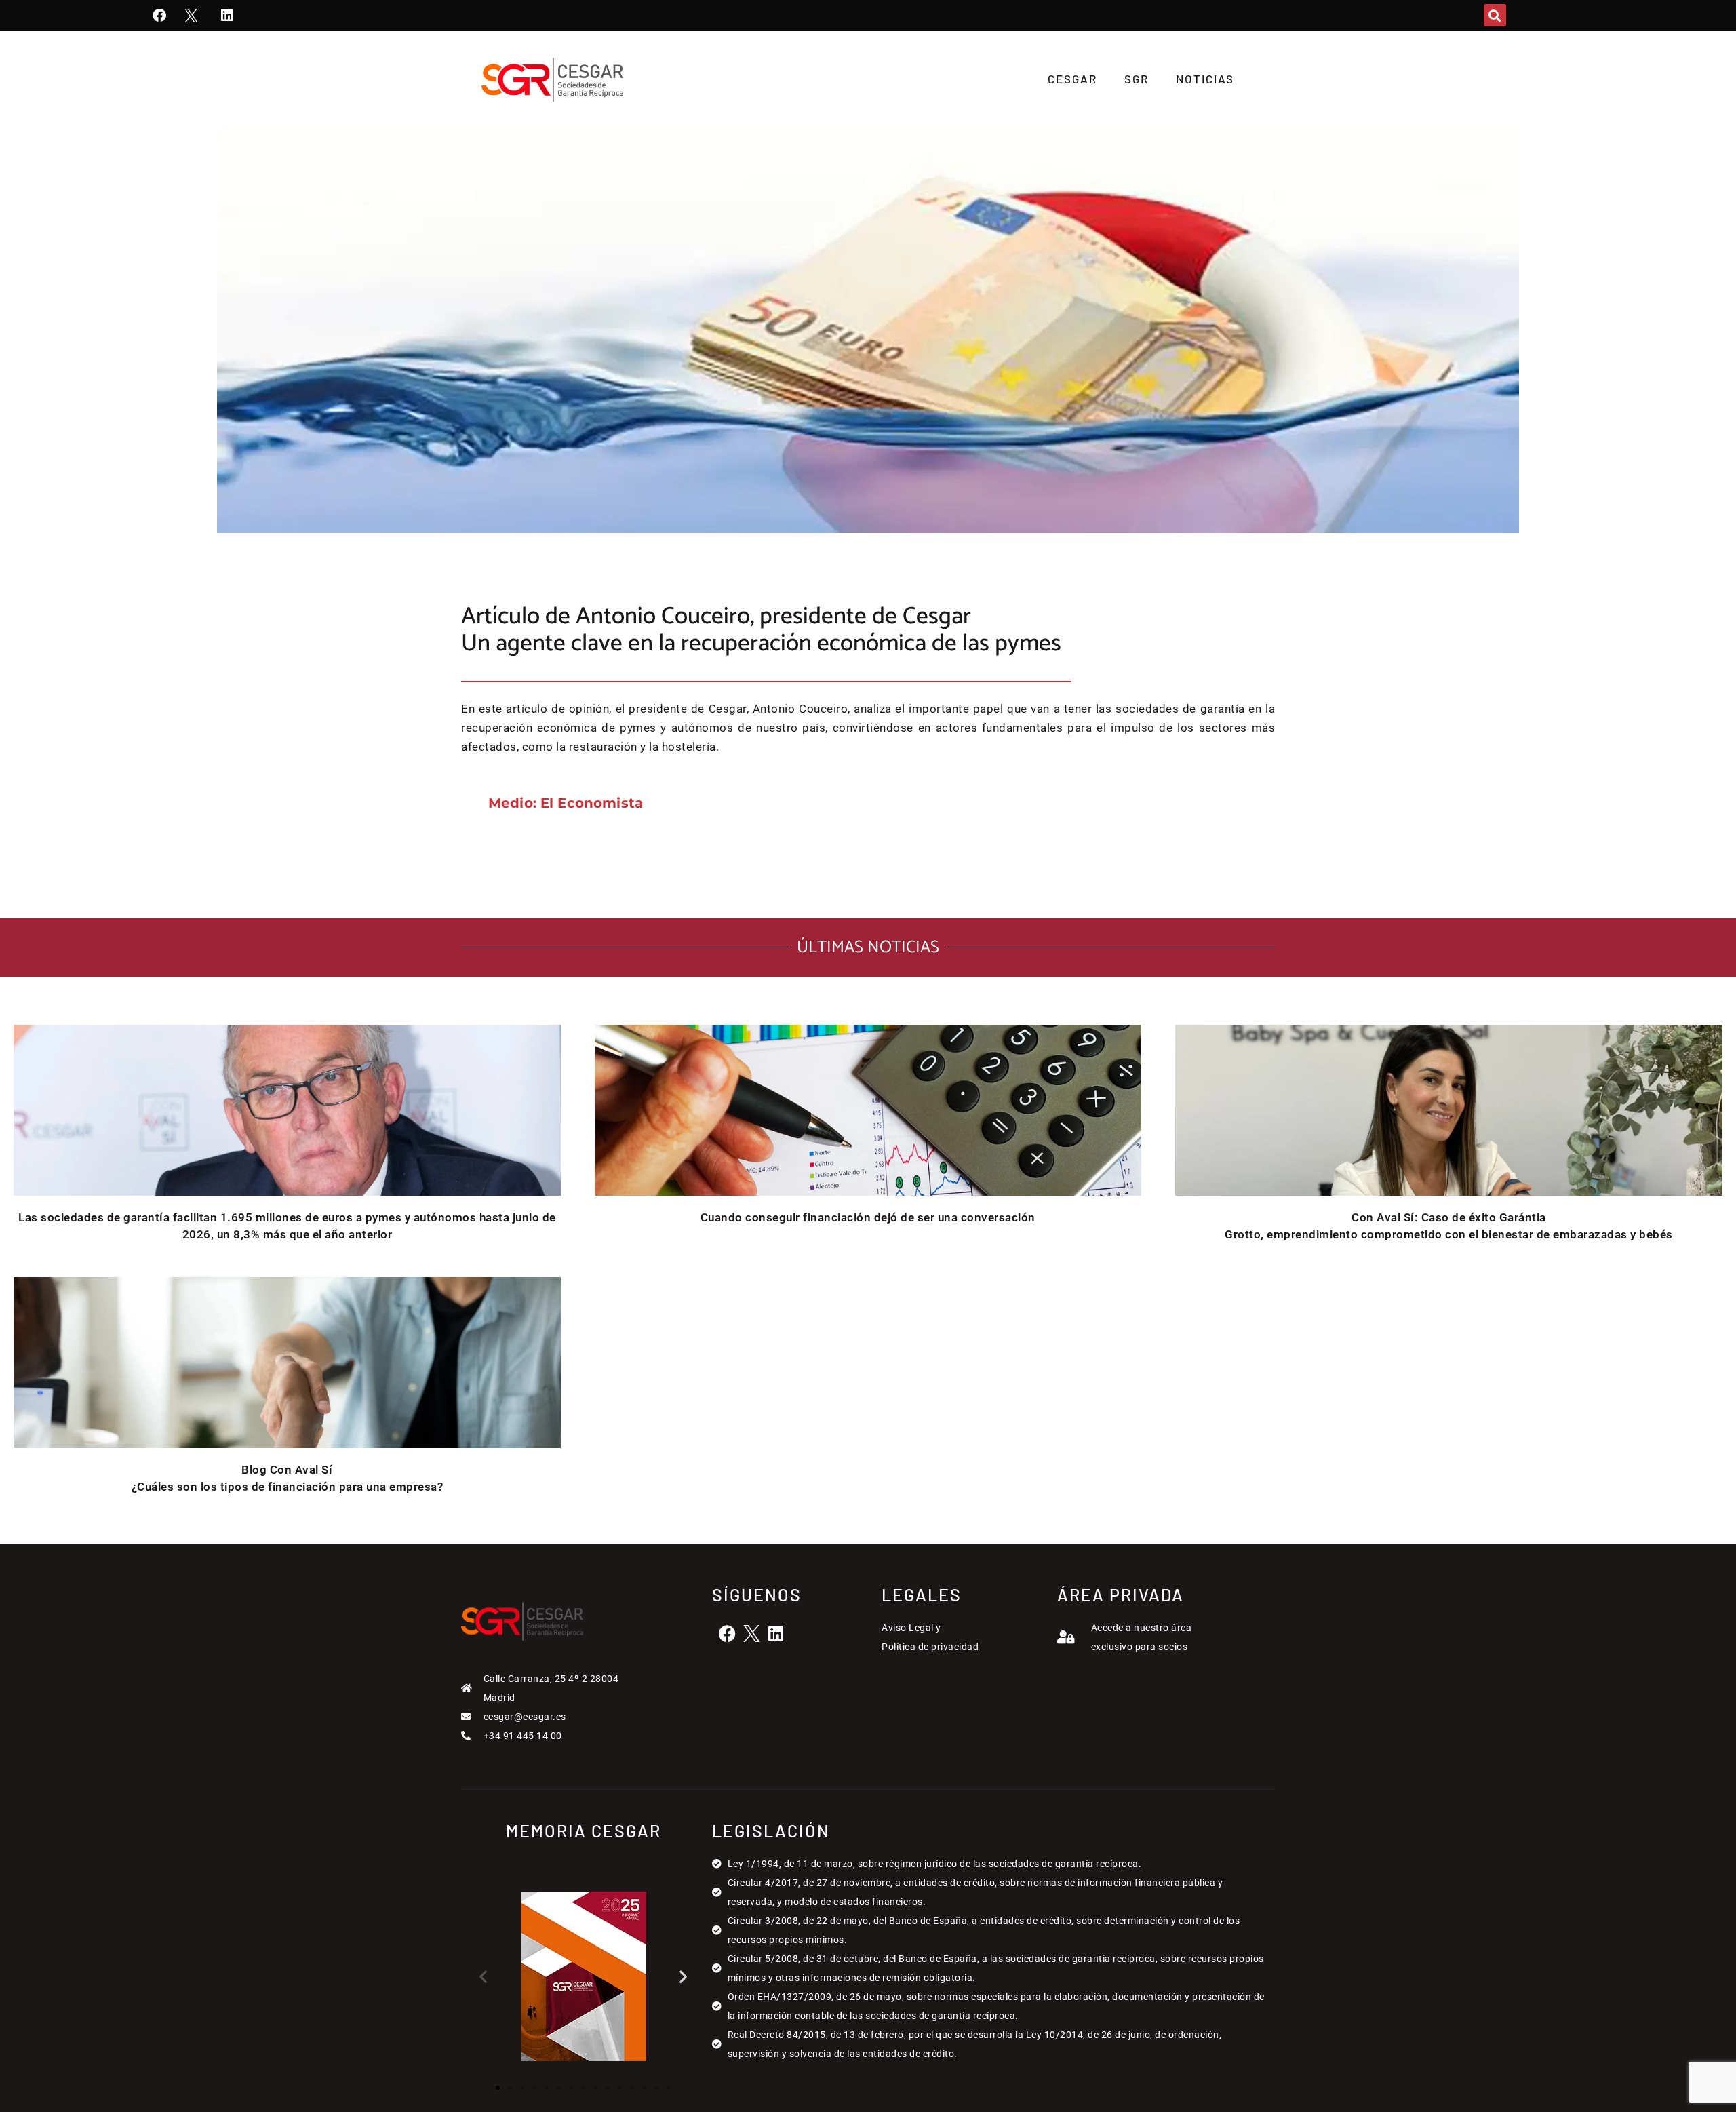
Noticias (1205, 79)
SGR (1137, 79)
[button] (1495, 15)
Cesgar (1072, 79)
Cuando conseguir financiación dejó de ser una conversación (868, 1217)
